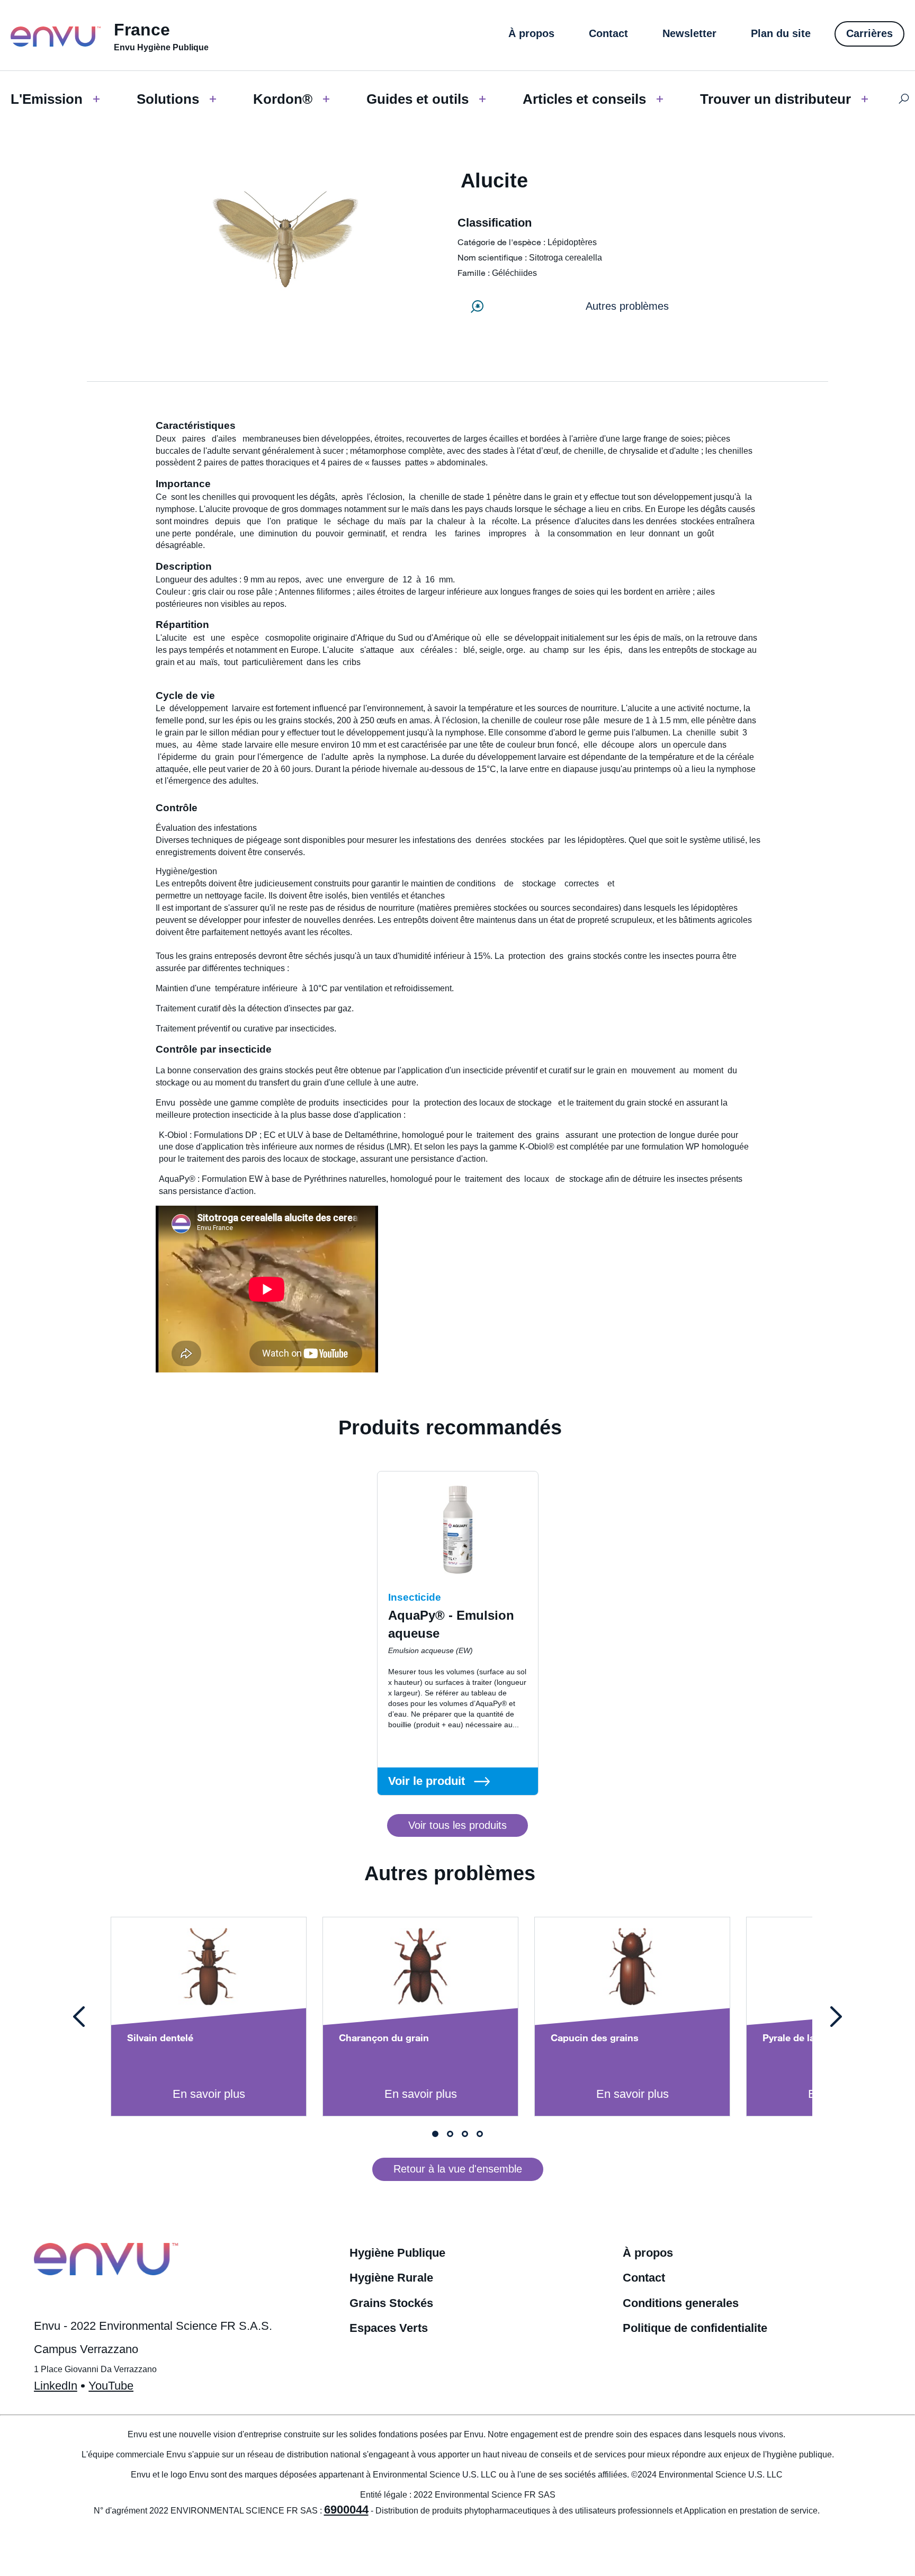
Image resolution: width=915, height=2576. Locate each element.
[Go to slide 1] (435, 2134)
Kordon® (283, 99)
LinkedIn (56, 2386)
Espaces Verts (389, 2328)
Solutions (168, 99)
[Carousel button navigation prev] (79, 2017)
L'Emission (47, 99)
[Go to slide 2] (450, 2134)
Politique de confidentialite (695, 2328)
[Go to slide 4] (480, 2134)
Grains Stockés (391, 2303)
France (142, 30)
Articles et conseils (584, 99)
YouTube (111, 2386)
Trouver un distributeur (775, 99)
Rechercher (904, 99)
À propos (648, 2253)
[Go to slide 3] (465, 2134)
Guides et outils (418, 99)
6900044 (346, 2510)
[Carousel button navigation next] (836, 2017)
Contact (644, 2278)
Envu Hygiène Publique (161, 47)
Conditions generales (681, 2303)
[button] (457, 1826)
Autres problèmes (627, 306)
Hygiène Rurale (391, 2278)
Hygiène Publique (397, 2253)
